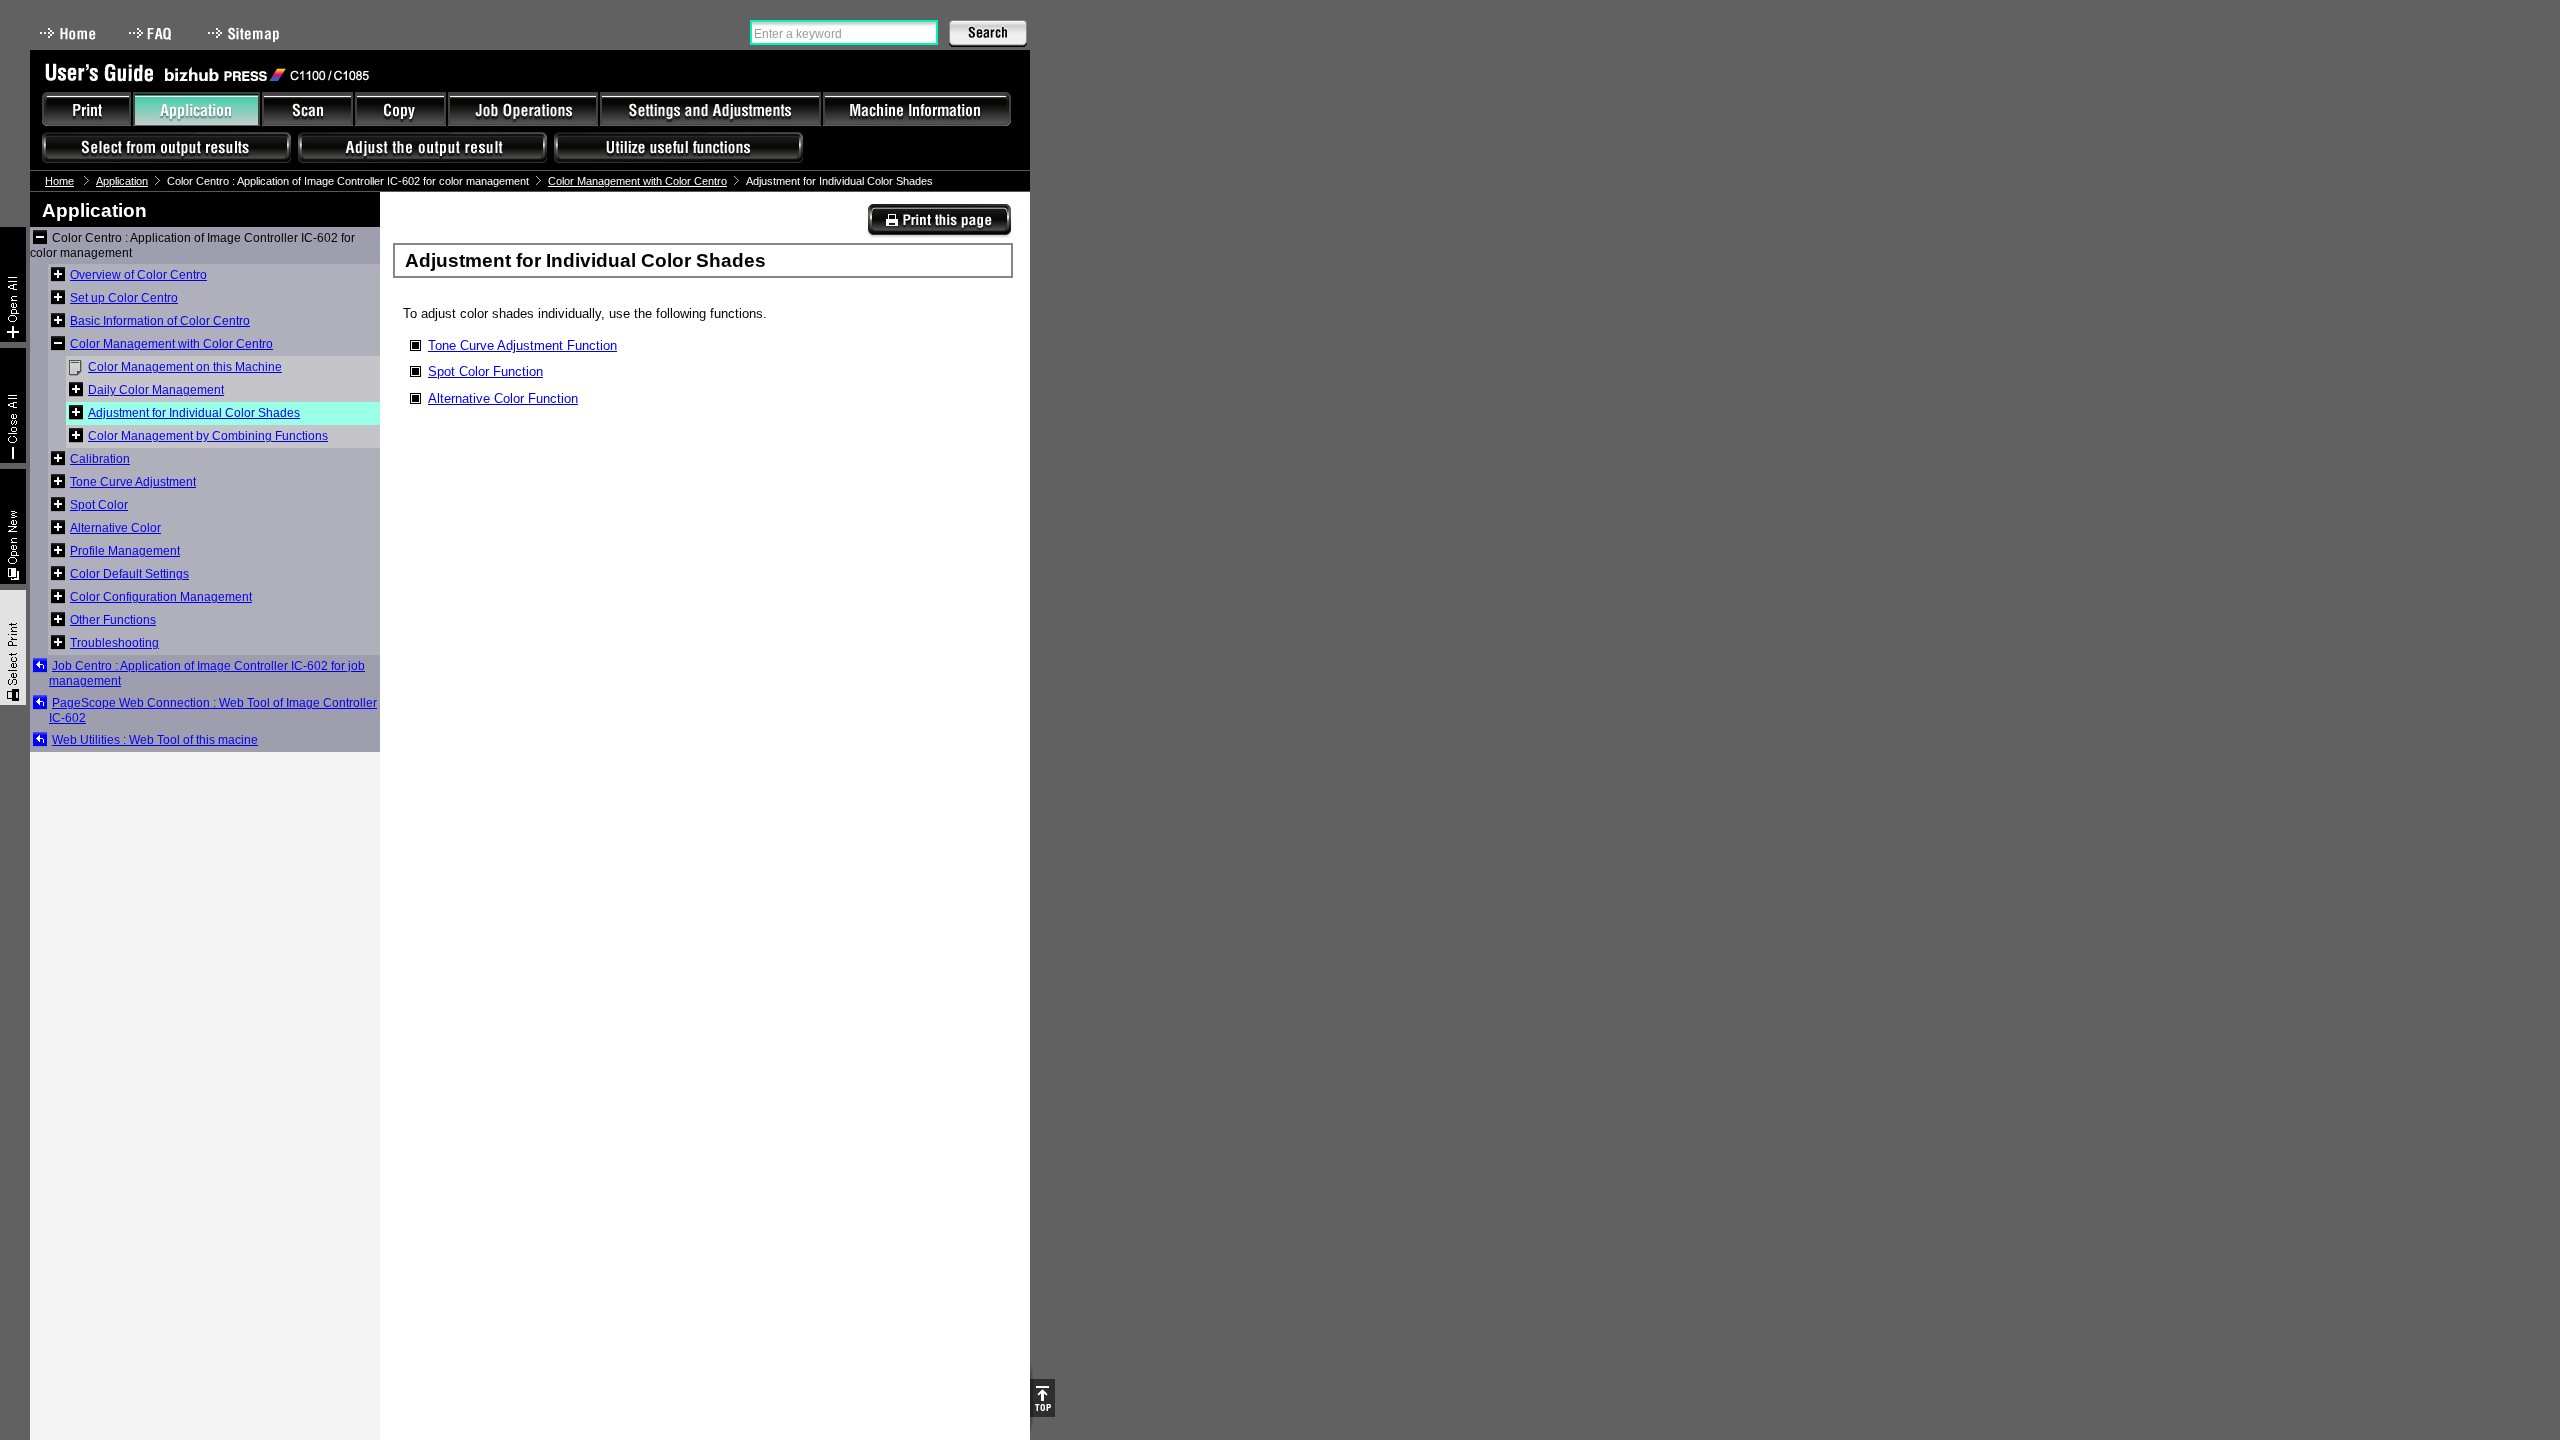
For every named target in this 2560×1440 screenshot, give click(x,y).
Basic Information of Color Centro (160, 321)
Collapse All (13, 405)
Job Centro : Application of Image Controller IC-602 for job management (207, 673)
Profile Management (125, 551)
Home (68, 33)
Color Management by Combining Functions (208, 436)
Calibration (100, 459)
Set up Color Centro (124, 298)
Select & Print (13, 647)
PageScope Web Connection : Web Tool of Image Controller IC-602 (213, 710)
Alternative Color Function (503, 398)
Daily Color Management (156, 390)
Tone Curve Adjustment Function (522, 345)
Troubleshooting (114, 643)
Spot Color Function (485, 371)
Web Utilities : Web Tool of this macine (155, 740)
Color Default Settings (129, 574)
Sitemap (246, 33)
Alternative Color (115, 528)
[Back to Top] (1042, 1398)
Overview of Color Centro (138, 275)
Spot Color (99, 505)
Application (122, 181)
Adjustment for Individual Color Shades (194, 413)
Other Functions (113, 620)
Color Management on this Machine (185, 367)
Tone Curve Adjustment (133, 482)
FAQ (152, 33)
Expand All (13, 284)
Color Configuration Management (161, 597)
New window (13, 526)
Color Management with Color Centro (637, 181)
